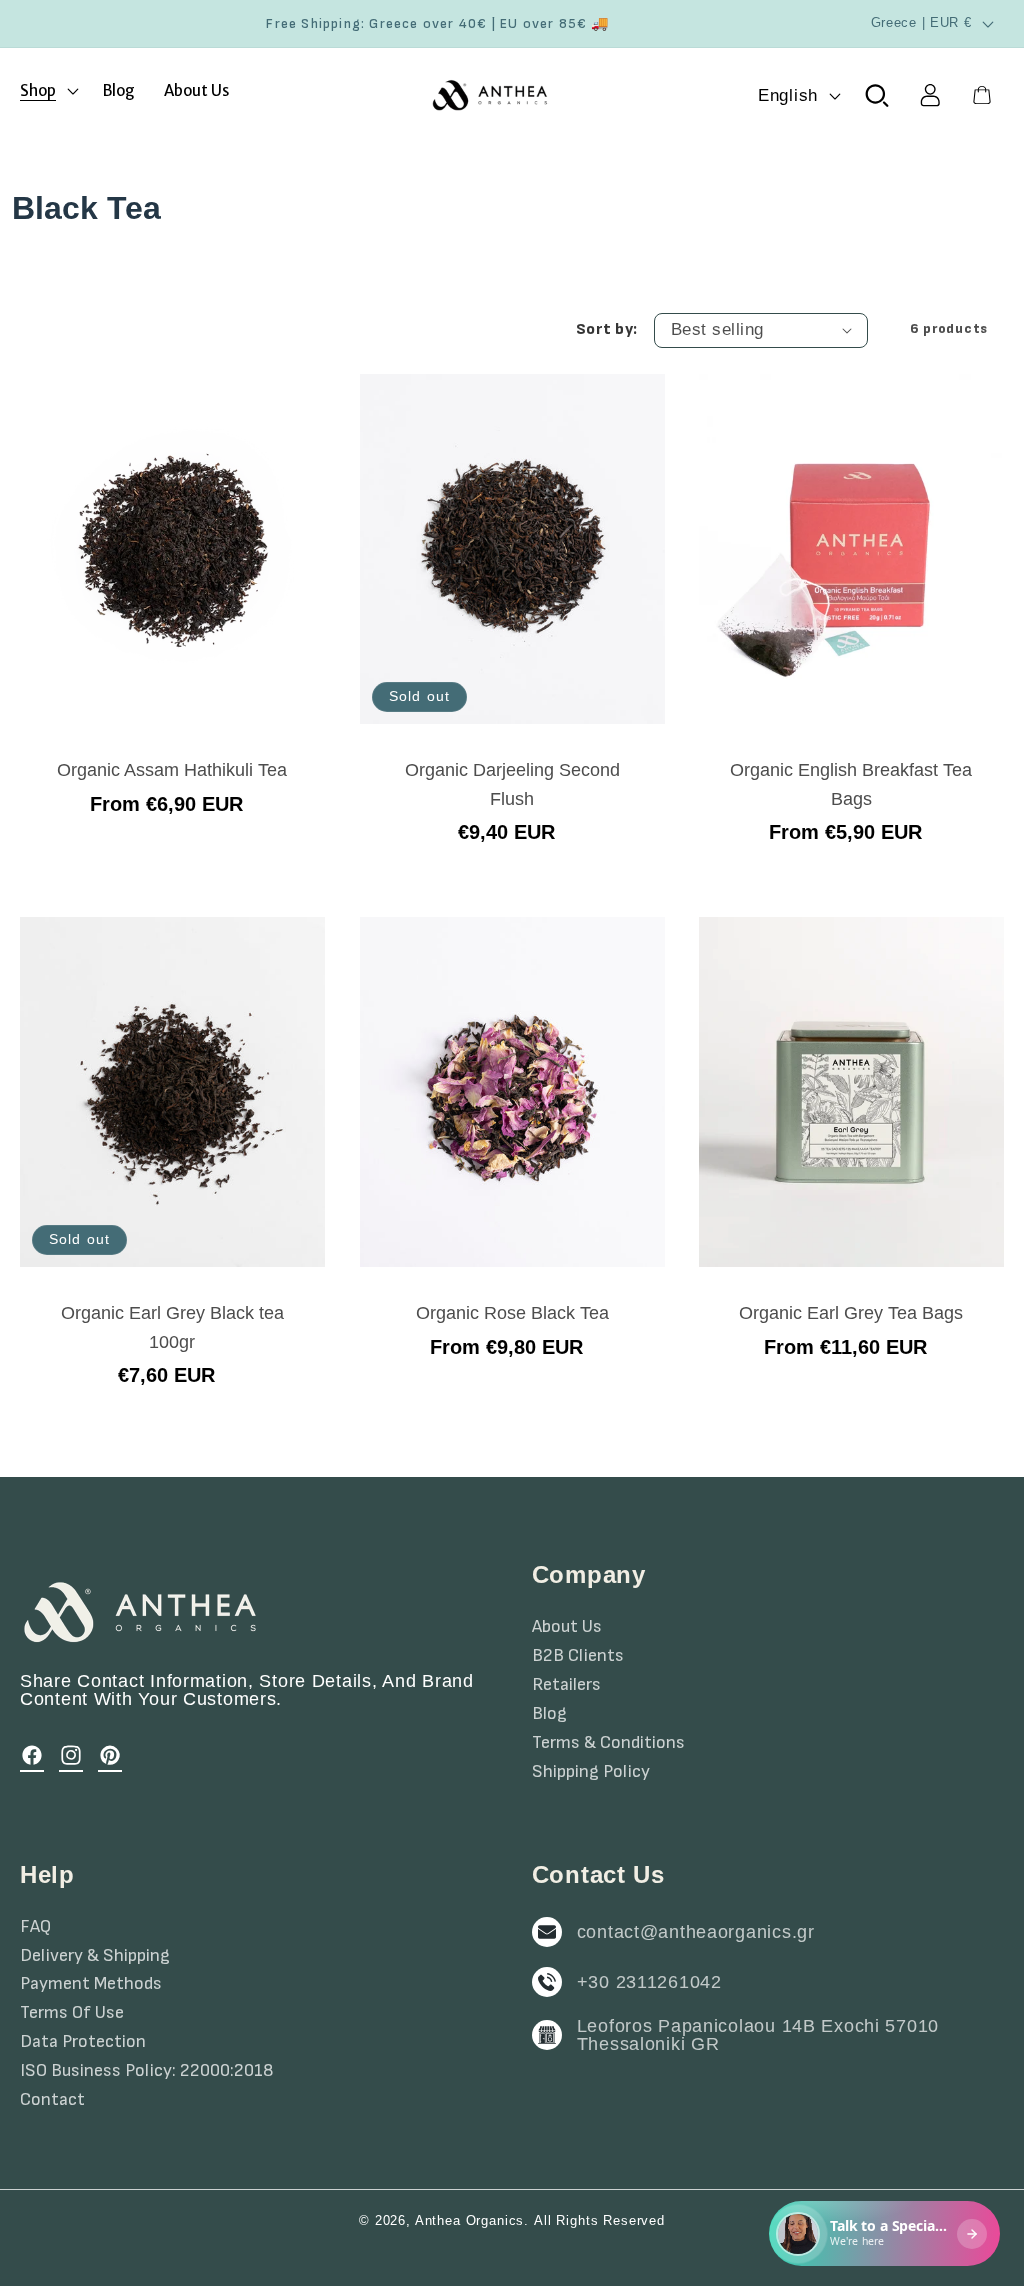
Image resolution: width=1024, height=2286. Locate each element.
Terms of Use (72, 2013)
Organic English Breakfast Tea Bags (852, 785)
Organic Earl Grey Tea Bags (852, 1314)
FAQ (35, 1927)
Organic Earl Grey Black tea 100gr (172, 1328)
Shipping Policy (591, 1772)
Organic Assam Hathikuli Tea (172, 771)
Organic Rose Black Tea (511, 1314)
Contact (52, 2100)
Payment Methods (91, 1984)
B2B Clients (578, 1656)
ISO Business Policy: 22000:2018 (147, 2071)
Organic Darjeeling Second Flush (511, 785)
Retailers (566, 1685)
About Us (567, 1627)
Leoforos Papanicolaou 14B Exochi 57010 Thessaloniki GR (758, 2035)
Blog (549, 1714)
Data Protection (83, 2042)
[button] (47, 90)
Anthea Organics (470, 2220)
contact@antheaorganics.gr (696, 1932)
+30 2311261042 (649, 1982)
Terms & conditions (608, 1743)
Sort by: (607, 329)
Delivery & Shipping (95, 1956)
